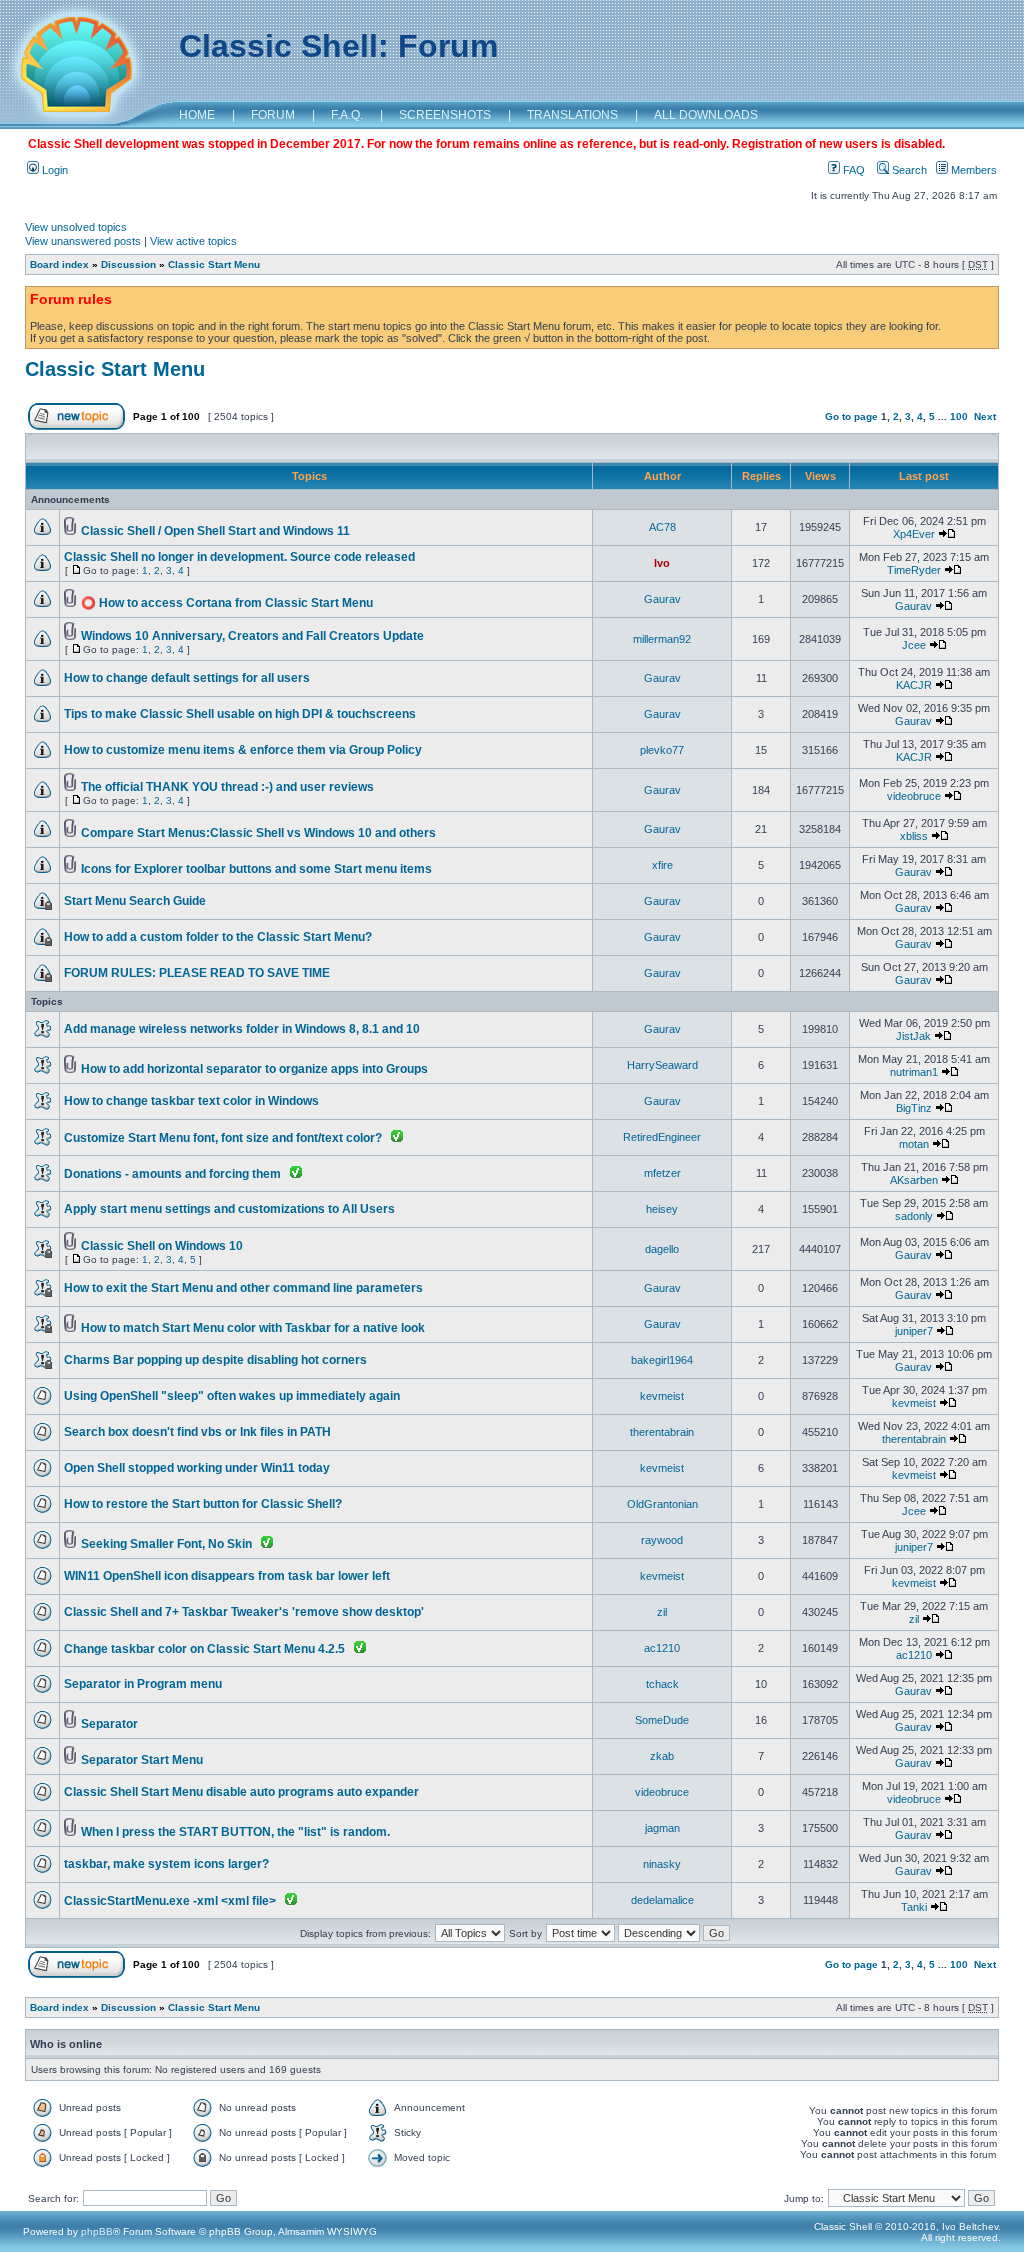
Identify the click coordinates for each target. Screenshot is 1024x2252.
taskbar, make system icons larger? (166, 1864)
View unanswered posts (83, 241)
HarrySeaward (662, 1065)
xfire (662, 865)
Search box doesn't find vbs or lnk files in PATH (197, 1432)
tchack (662, 1684)
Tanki (914, 1907)
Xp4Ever (914, 534)
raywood (662, 1540)
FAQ (852, 170)
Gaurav (662, 599)
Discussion (128, 264)
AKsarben (914, 1180)
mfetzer (662, 1173)
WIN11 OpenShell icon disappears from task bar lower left (227, 1576)
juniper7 (914, 1331)
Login (53, 170)
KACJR (914, 685)
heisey (662, 1209)
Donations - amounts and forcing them (172, 1174)
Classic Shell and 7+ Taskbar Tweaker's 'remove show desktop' (244, 1612)
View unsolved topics (76, 227)
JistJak (913, 1036)
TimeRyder (914, 570)
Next (985, 416)
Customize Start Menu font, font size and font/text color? (223, 1138)
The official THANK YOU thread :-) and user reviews (227, 787)
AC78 (662, 527)
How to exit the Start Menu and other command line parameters (243, 1288)
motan (914, 1144)
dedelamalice (662, 1900)
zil (662, 1612)
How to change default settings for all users (187, 678)
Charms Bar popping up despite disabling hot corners (215, 1360)
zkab (662, 1756)
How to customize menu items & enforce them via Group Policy (243, 750)
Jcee (914, 645)
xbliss (914, 836)
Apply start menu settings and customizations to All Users (229, 1209)
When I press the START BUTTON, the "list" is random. (235, 1832)
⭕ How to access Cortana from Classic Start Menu (227, 603)
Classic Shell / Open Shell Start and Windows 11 (215, 531)
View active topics (193, 241)
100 (959, 416)
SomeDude (662, 1720)
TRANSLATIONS (572, 115)
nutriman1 (914, 1072)
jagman (662, 1828)
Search (908, 170)
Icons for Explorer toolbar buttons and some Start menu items (256, 869)
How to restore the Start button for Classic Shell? (203, 1504)
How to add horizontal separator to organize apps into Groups (254, 1069)
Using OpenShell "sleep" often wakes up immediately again (232, 1396)
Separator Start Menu (142, 1760)
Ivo (662, 563)
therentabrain (662, 1432)
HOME (197, 115)
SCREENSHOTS (445, 115)
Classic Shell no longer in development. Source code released (239, 557)
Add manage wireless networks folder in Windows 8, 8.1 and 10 (242, 1029)
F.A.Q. (347, 115)
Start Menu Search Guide (135, 901)
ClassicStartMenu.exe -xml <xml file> (170, 1901)
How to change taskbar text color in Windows (191, 1101)
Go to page (851, 416)
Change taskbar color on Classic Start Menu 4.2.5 (204, 1649)
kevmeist (662, 1396)
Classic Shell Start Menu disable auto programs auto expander (241, 1792)
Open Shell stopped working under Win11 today (197, 1468)
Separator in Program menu (143, 1684)
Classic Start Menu (214, 264)
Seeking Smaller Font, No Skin (166, 1544)
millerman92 (662, 639)
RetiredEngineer (662, 1137)
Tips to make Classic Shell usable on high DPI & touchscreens (240, 714)
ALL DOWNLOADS (706, 115)
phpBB (97, 2231)
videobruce (914, 796)
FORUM (273, 115)
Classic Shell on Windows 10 (162, 1246)
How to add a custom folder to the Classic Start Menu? (218, 937)
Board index (59, 264)
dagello (662, 1249)
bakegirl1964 (662, 1360)
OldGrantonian (662, 1504)
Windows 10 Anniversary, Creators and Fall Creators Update (252, 636)
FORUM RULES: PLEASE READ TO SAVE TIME (197, 973)
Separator (109, 1724)
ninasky (662, 1864)
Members (972, 170)
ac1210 (662, 1648)
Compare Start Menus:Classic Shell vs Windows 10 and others (258, 833)
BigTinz (914, 1108)
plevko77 (662, 750)
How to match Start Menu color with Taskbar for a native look (253, 1328)
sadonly (914, 1216)
